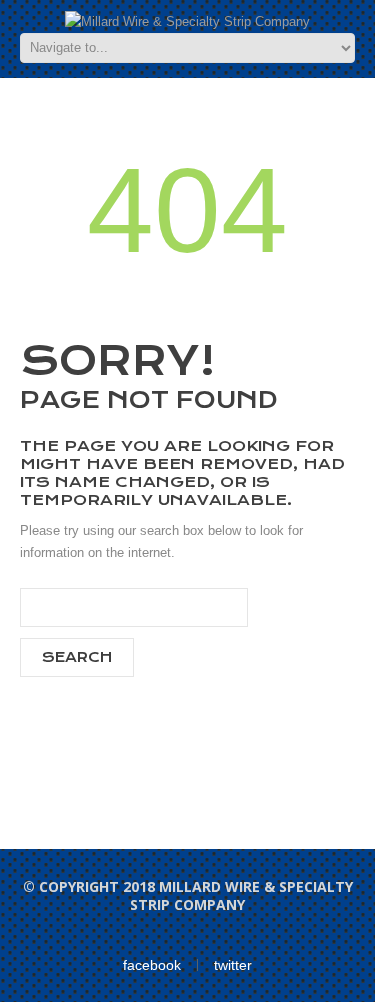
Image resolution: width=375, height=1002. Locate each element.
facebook (152, 965)
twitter (233, 965)
